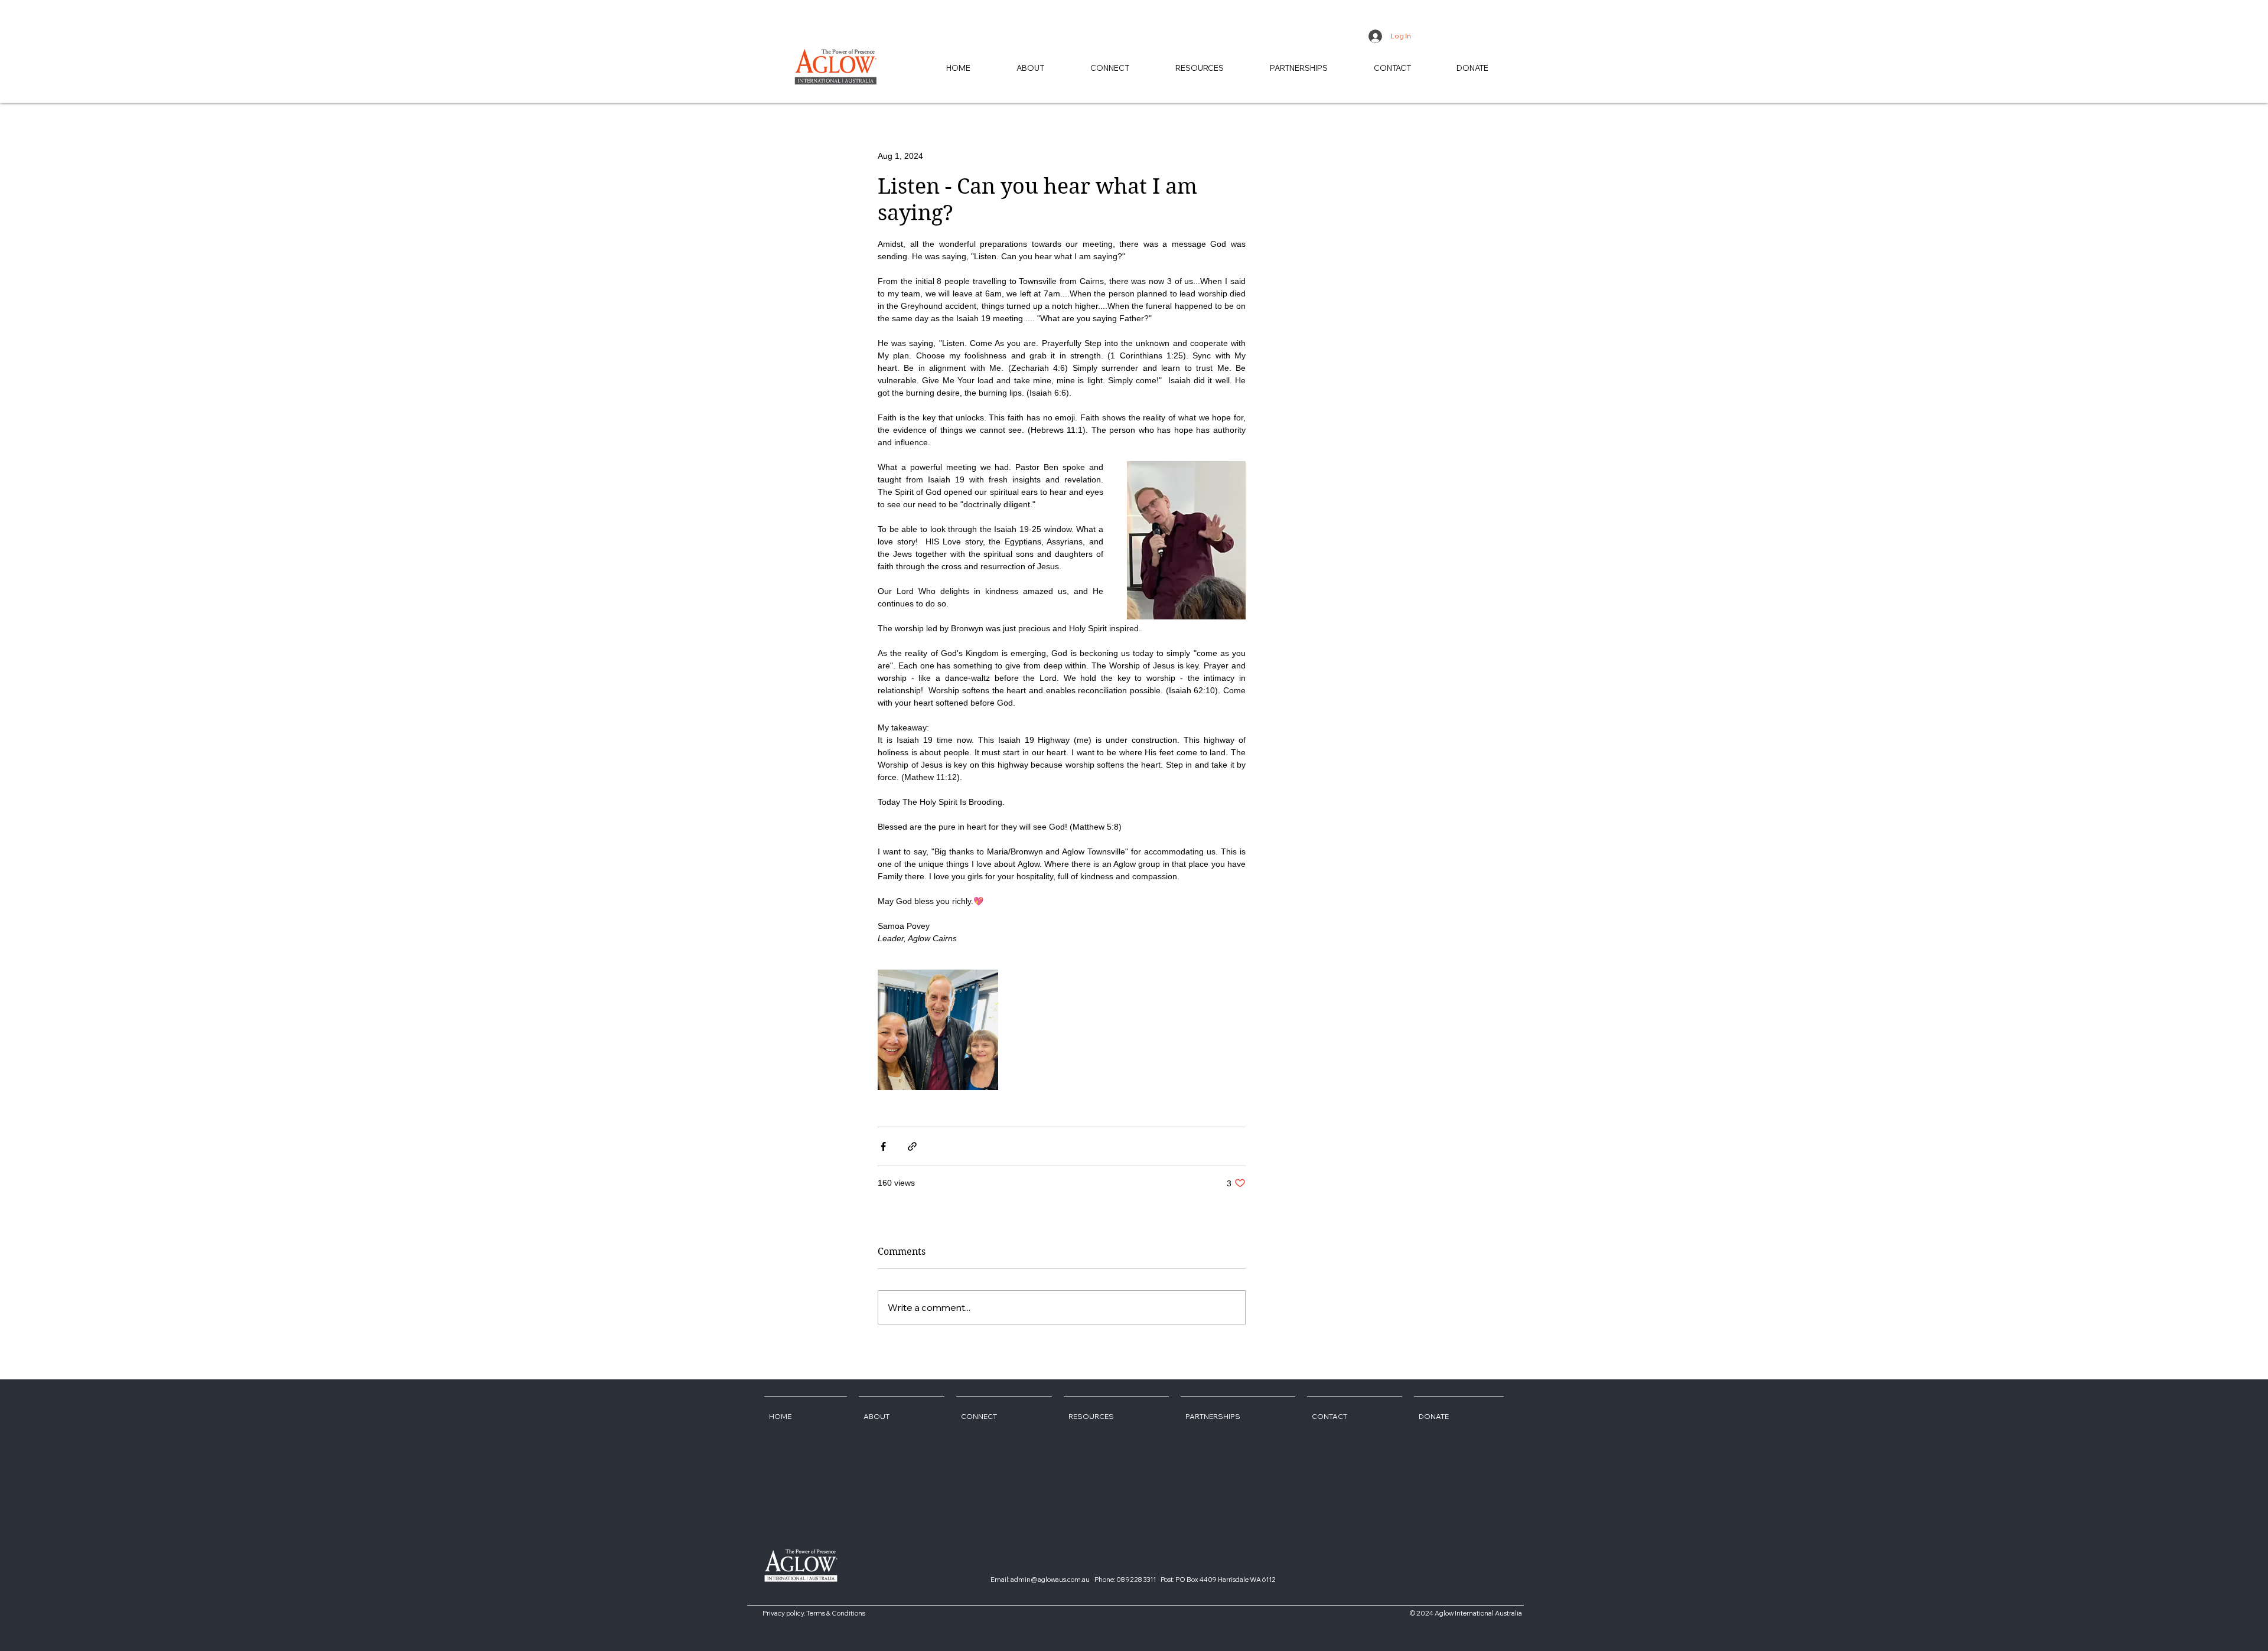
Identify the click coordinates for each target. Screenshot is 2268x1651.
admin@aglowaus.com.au (1050, 1580)
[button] (1200, 68)
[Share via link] (912, 1146)
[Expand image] (938, 1030)
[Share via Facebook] (883, 1146)
